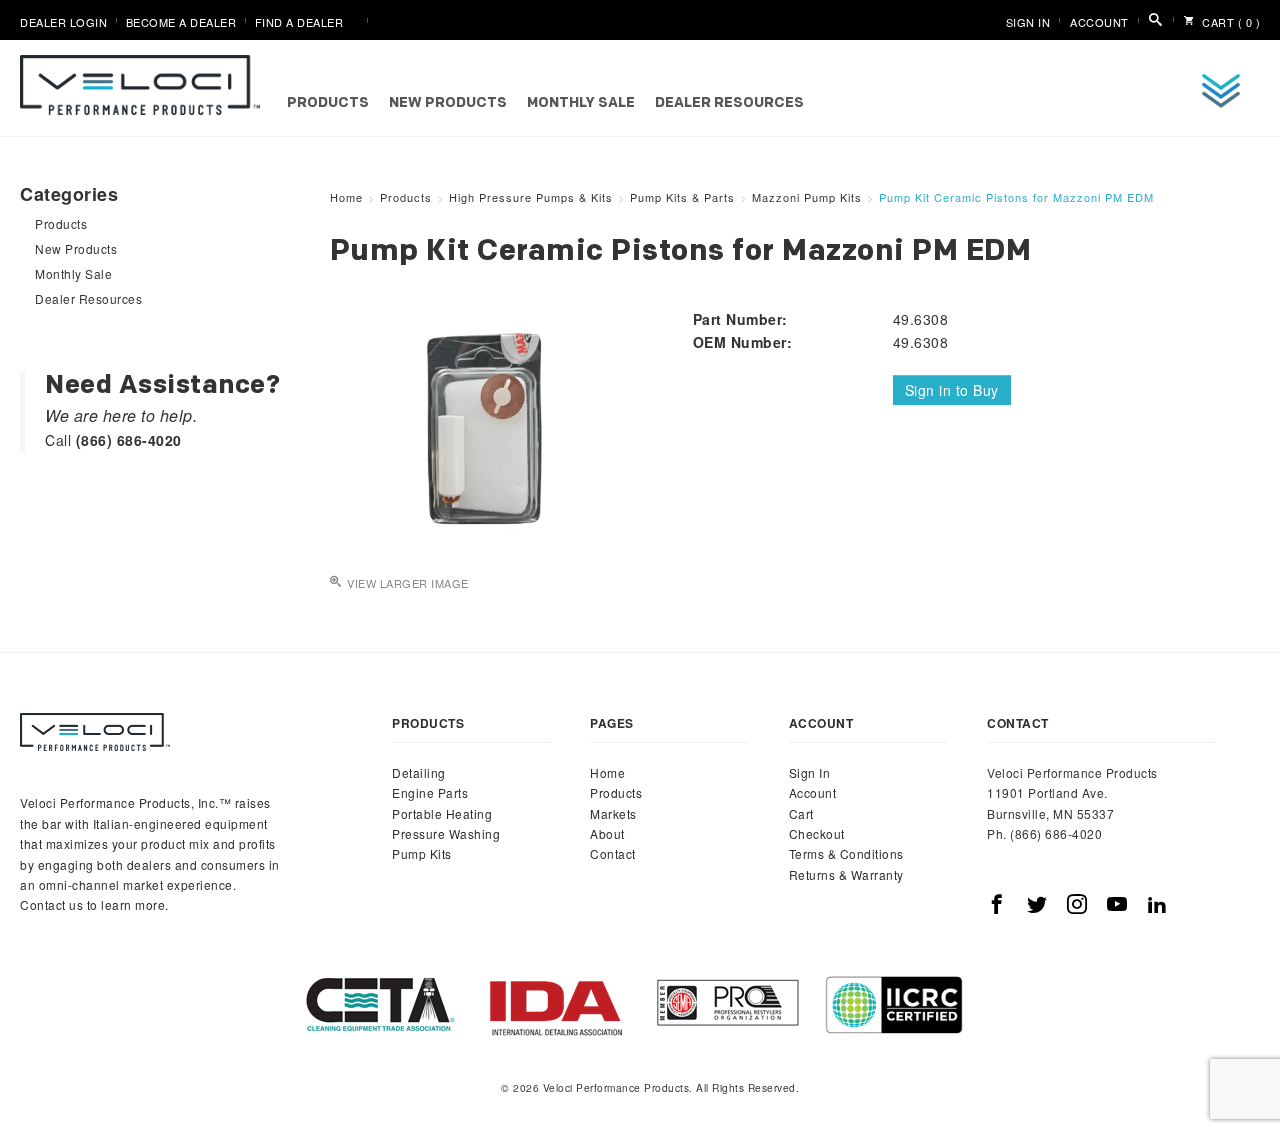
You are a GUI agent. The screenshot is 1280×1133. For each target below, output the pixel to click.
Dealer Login (63, 22)
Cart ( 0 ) (1230, 22)
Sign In (1028, 22)
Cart (801, 813)
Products (328, 103)
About (607, 833)
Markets (613, 813)
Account (1099, 22)
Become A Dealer (181, 22)
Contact (613, 853)
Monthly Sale (581, 103)
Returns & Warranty (846, 874)
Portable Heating (442, 813)
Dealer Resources (729, 103)
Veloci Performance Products (145, 85)
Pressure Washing (446, 833)
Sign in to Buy (952, 390)
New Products (448, 103)
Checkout (817, 833)
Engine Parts (430, 792)
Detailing (419, 772)
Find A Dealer (299, 22)
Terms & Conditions (846, 853)
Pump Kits (422, 853)
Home (607, 772)
